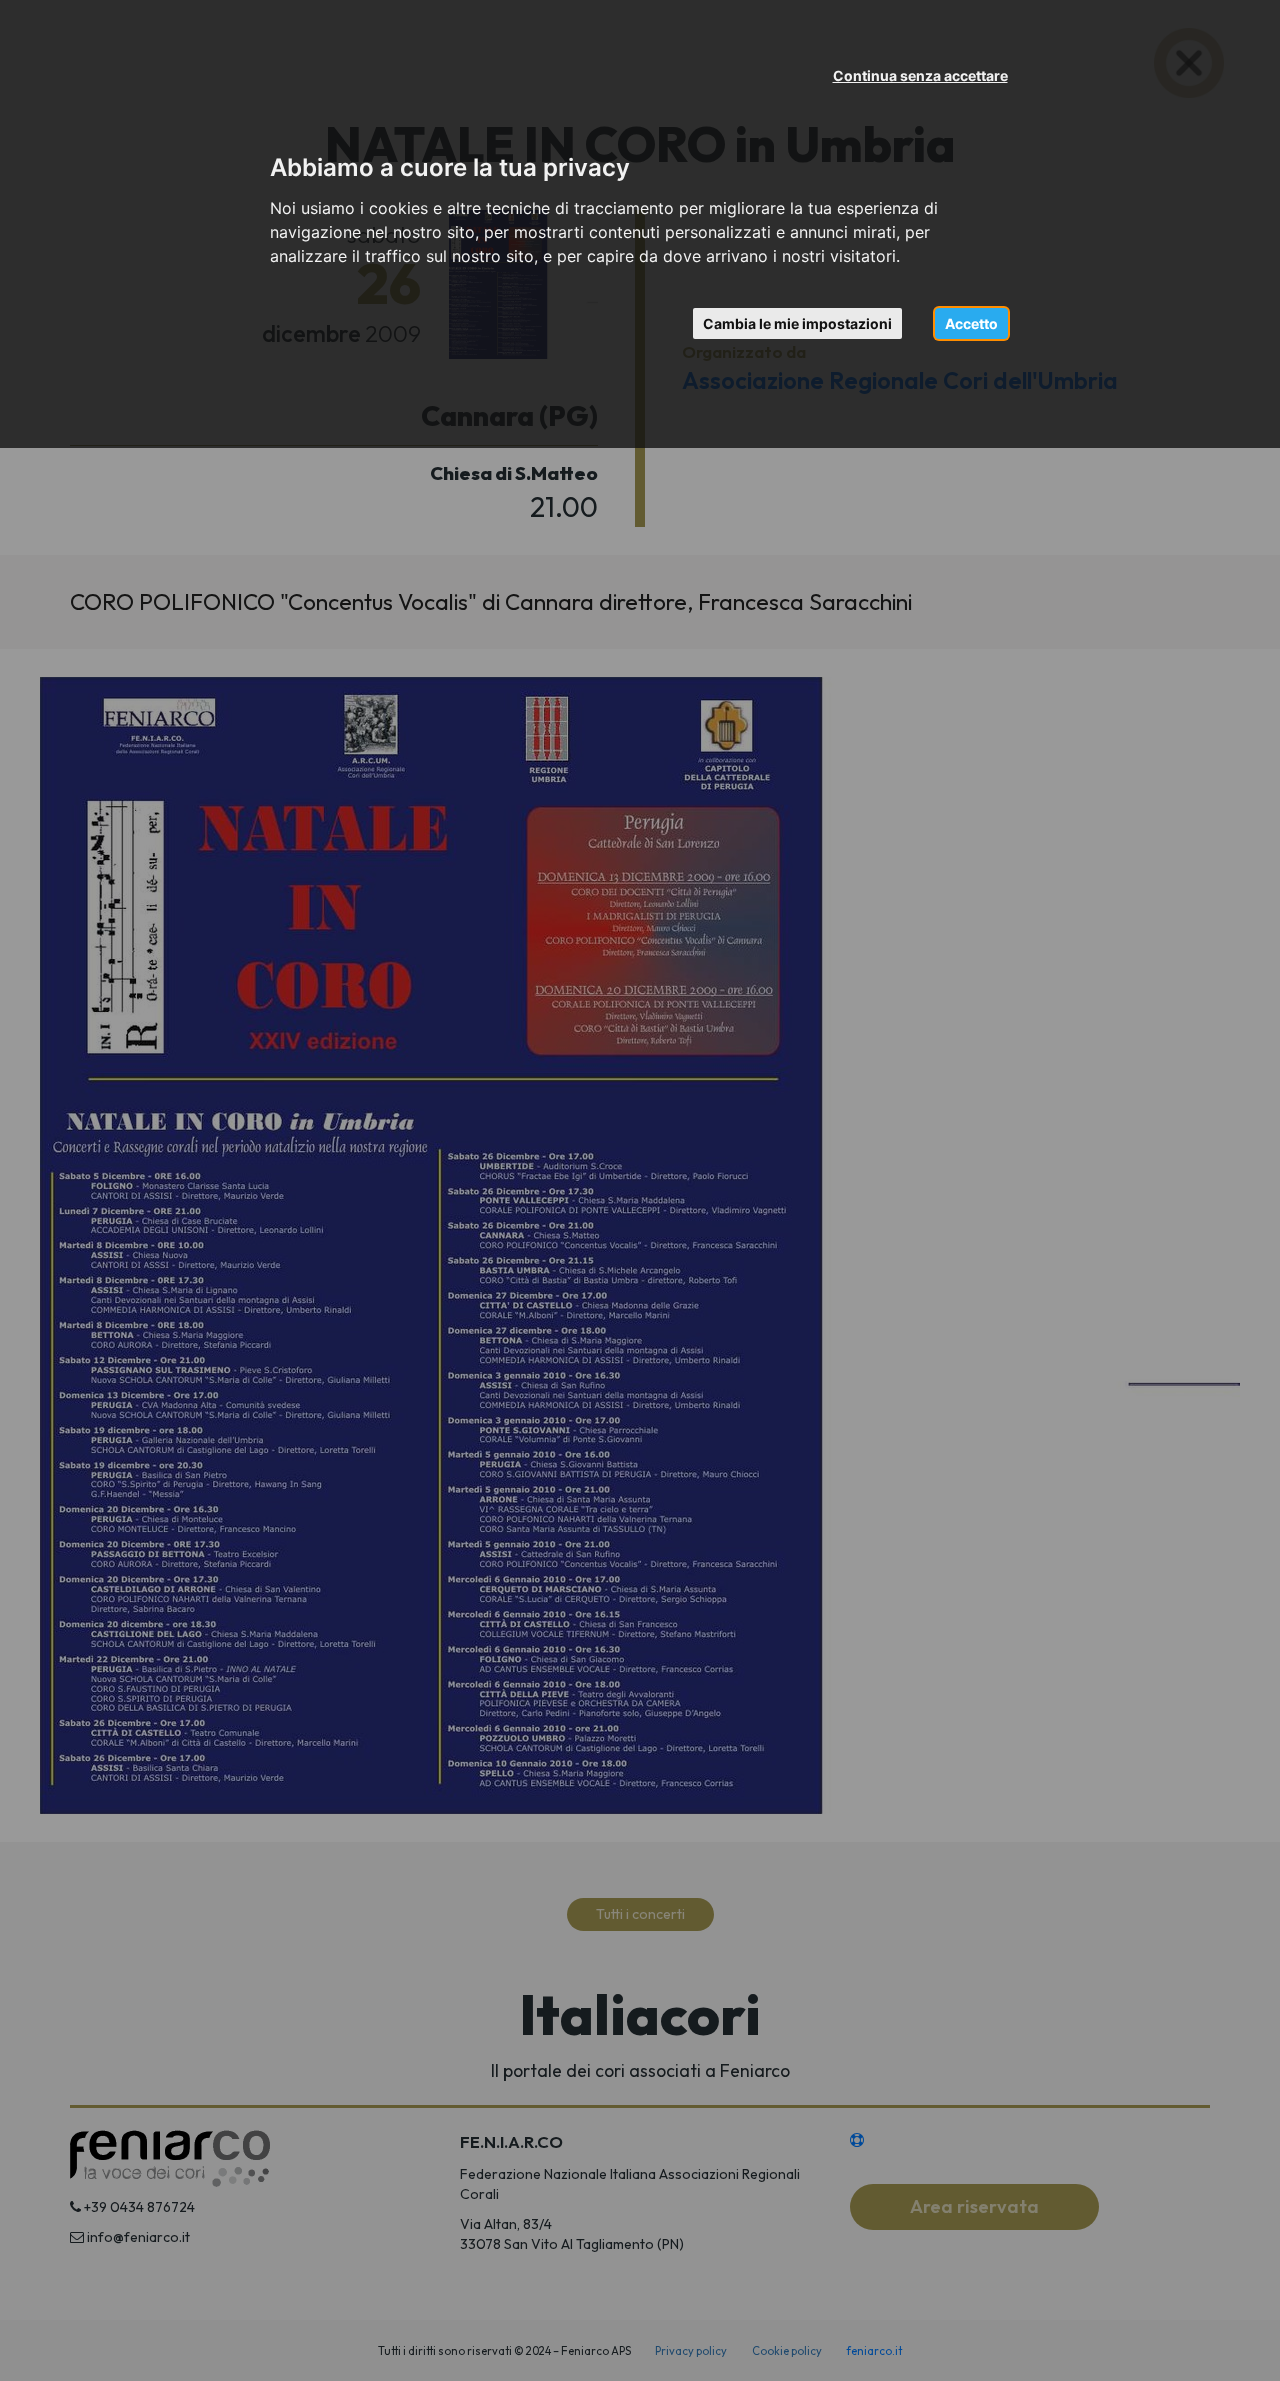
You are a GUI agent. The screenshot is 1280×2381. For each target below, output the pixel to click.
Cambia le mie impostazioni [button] (797, 323)
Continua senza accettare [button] (920, 75)
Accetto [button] (971, 323)
